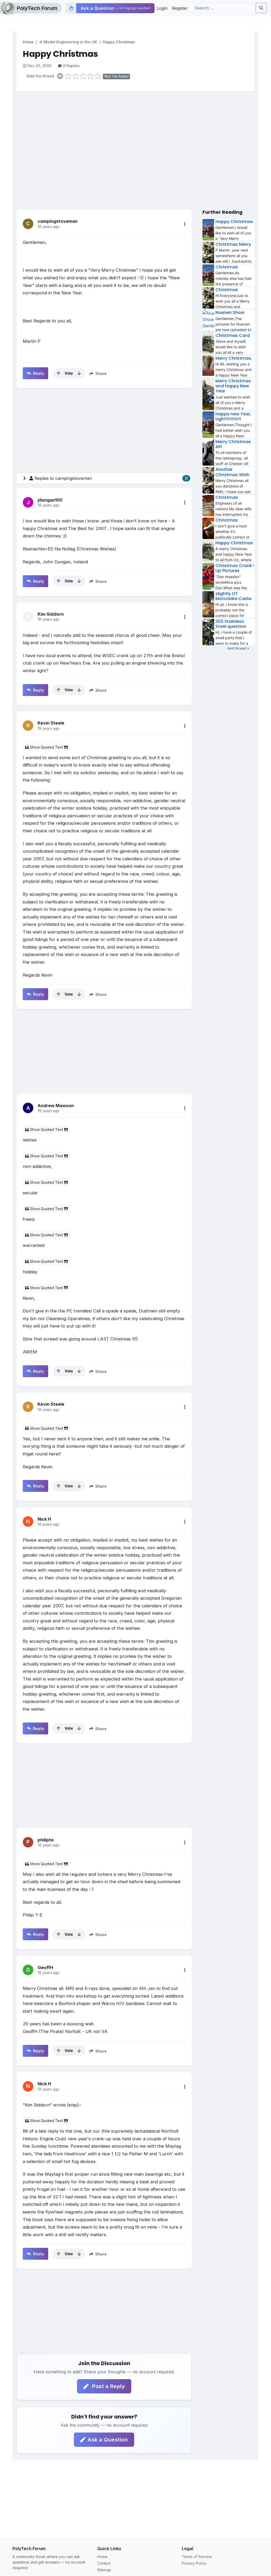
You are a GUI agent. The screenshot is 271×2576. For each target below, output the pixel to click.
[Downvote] (79, 373)
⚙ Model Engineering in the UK (68, 42)
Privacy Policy (194, 2563)
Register (180, 8)
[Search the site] (261, 8)
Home (28, 42)
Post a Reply (108, 2386)
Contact (104, 2563)
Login (162, 8)
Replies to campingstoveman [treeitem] (111, 478)
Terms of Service (197, 2557)
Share (100, 373)
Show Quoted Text (46, 747)
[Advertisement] (135, 137)
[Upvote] (58, 373)
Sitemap (104, 2570)
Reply (38, 373)
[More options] (185, 224)
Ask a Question (108, 2440)
